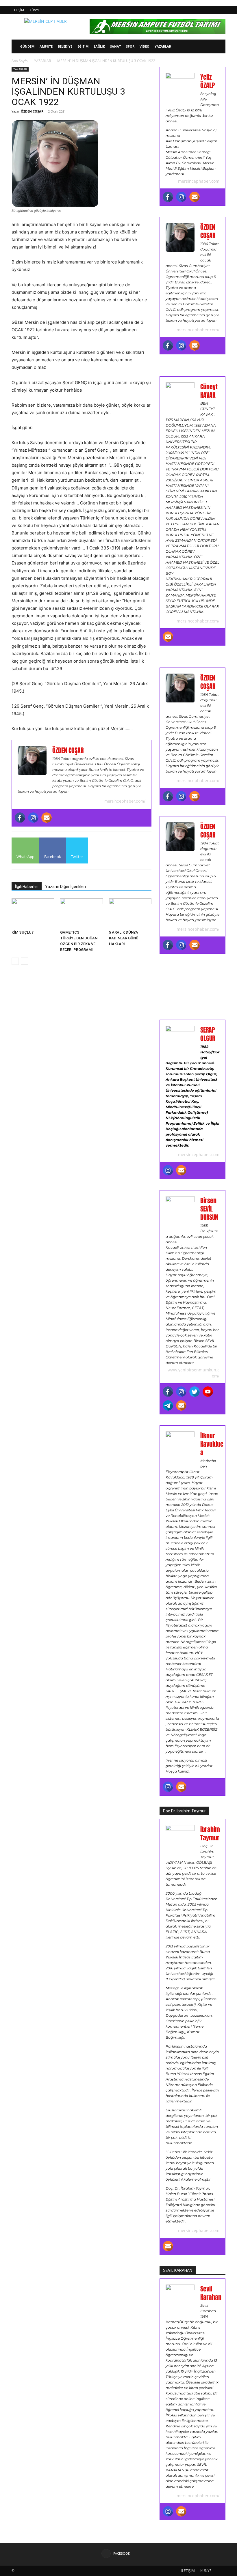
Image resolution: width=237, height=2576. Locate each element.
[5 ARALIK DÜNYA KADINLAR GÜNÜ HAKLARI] (130, 913)
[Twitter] (195, 1392)
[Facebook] (20, 818)
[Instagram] (33, 818)
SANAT (115, 46)
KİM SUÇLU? (23, 932)
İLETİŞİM (18, 10)
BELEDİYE (65, 46)
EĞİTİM (83, 46)
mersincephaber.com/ (125, 801)
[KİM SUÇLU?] (33, 913)
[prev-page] (15, 961)
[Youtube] (208, 1392)
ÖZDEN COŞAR (32, 111)
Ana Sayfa (20, 61)
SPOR (130, 46)
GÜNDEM (27, 46)
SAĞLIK (99, 46)
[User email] (47, 818)
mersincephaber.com (199, 181)
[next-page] (24, 961)
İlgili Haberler (27, 887)
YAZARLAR (163, 46)
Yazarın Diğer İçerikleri (65, 887)
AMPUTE (46, 46)
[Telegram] (168, 1405)
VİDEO (145, 46)
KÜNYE (35, 10)
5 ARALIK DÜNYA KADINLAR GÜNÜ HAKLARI (124, 938)
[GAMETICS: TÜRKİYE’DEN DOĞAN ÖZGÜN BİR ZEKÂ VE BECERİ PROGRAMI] (81, 913)
